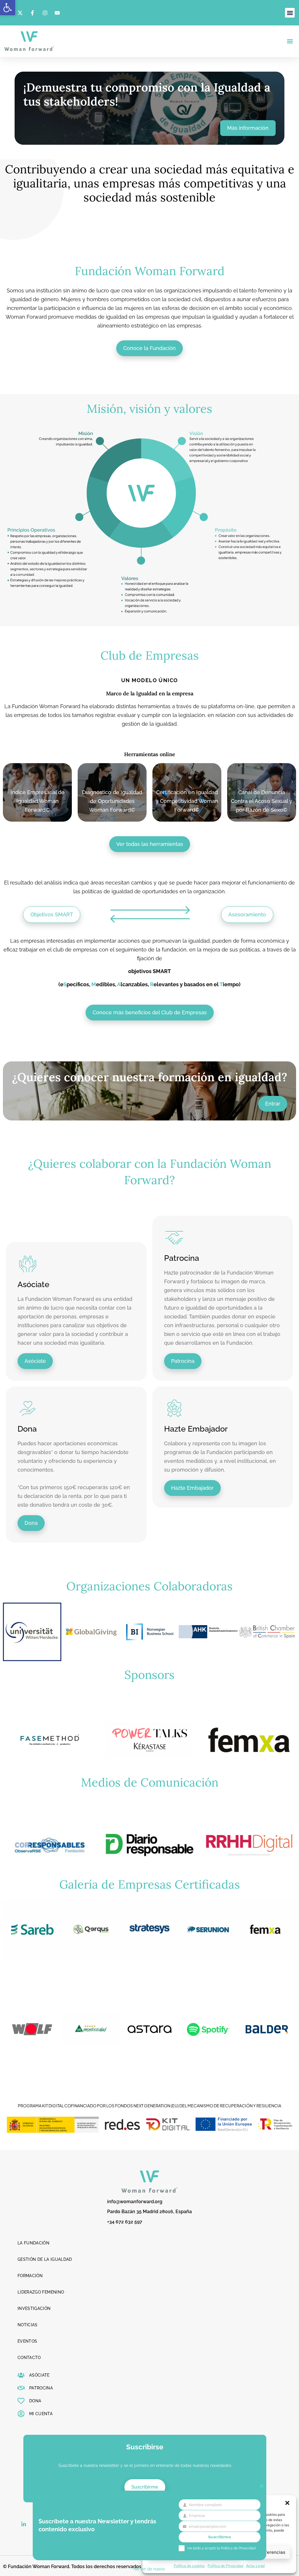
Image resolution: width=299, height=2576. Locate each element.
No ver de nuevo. (149, 2569)
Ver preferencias (267, 2552)
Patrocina (182, 1258)
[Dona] (28, 1408)
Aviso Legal (255, 2566)
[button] (8, 8)
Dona (27, 1429)
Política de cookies (189, 2566)
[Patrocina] (174, 1238)
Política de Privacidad (225, 2566)
